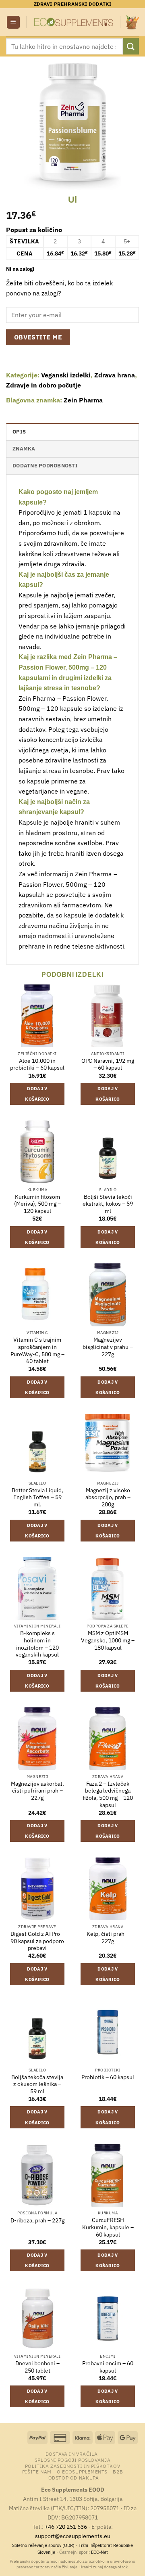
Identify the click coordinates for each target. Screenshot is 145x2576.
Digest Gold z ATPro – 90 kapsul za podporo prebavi (37, 1941)
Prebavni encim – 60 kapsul (108, 2367)
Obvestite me (38, 337)
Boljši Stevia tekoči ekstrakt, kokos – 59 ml (108, 1204)
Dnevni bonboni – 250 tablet (37, 2367)
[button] (13, 22)
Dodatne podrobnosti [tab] (45, 466)
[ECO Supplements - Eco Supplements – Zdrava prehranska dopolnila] (73, 22)
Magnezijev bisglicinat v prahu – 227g (108, 1347)
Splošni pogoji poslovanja (72, 2460)
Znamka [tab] (24, 449)
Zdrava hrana (115, 375)
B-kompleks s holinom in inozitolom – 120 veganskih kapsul (37, 1644)
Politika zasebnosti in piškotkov (73, 2466)
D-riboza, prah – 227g (37, 2221)
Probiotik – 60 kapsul (108, 2077)
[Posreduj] (131, 46)
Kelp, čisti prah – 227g (108, 1938)
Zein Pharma (83, 400)
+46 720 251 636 (66, 2527)
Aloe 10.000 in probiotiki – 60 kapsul (37, 1065)
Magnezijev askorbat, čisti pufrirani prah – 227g (37, 1791)
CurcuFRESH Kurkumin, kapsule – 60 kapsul (108, 2227)
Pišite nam (37, 2471)
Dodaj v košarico (37, 1094)
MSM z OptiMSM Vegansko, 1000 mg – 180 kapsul (108, 1640)
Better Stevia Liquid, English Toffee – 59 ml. (37, 1497)
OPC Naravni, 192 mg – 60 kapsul (108, 1065)
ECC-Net (99, 2552)
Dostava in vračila (72, 2454)
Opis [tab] (19, 432)
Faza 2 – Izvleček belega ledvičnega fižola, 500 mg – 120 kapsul (108, 1795)
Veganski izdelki (66, 375)
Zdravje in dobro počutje (43, 385)
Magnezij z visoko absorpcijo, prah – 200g (108, 1497)
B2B (118, 2471)
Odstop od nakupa (74, 2478)
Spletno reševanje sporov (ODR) (43, 2545)
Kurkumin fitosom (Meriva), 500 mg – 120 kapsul (37, 1204)
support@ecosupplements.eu (73, 2536)
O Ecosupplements (82, 2471)
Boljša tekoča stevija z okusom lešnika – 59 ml (37, 2084)
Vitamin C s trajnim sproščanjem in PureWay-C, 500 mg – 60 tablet (37, 1351)
